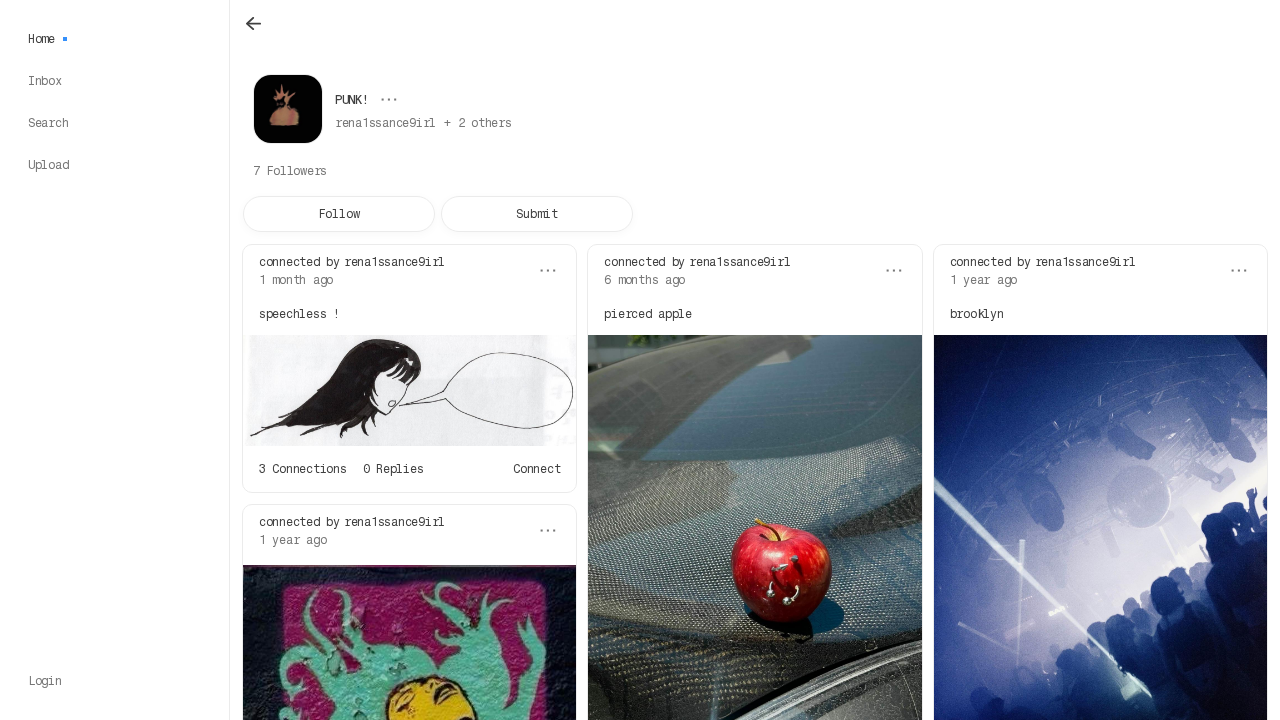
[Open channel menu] (389, 100)
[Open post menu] (548, 271)
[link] (423, 123)
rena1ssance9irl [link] (394, 262)
